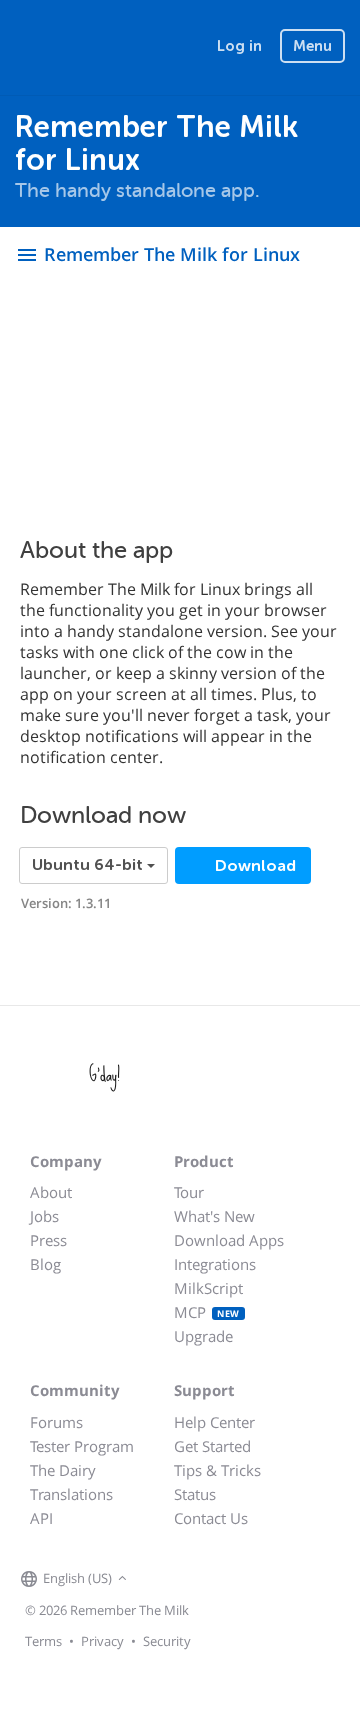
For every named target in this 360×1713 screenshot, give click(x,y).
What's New (214, 1216)
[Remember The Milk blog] (214, 1580)
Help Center (214, 1422)
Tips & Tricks (217, 1470)
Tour (189, 1192)
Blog (45, 1264)
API (41, 1518)
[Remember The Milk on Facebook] (161, 1580)
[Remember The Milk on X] (189, 1580)
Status (195, 1494)
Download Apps (229, 1240)
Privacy (102, 1641)
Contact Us (211, 1518)
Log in (239, 46)
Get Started (212, 1446)
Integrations (215, 1264)
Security (167, 1641)
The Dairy (63, 1470)
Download (253, 866)
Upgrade (203, 1336)
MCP (207, 1312)
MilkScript (208, 1288)
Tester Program (82, 1446)
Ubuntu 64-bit (89, 865)
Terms (43, 1641)
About (51, 1192)
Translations (71, 1494)
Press (48, 1240)
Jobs (44, 1216)
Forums (56, 1422)
